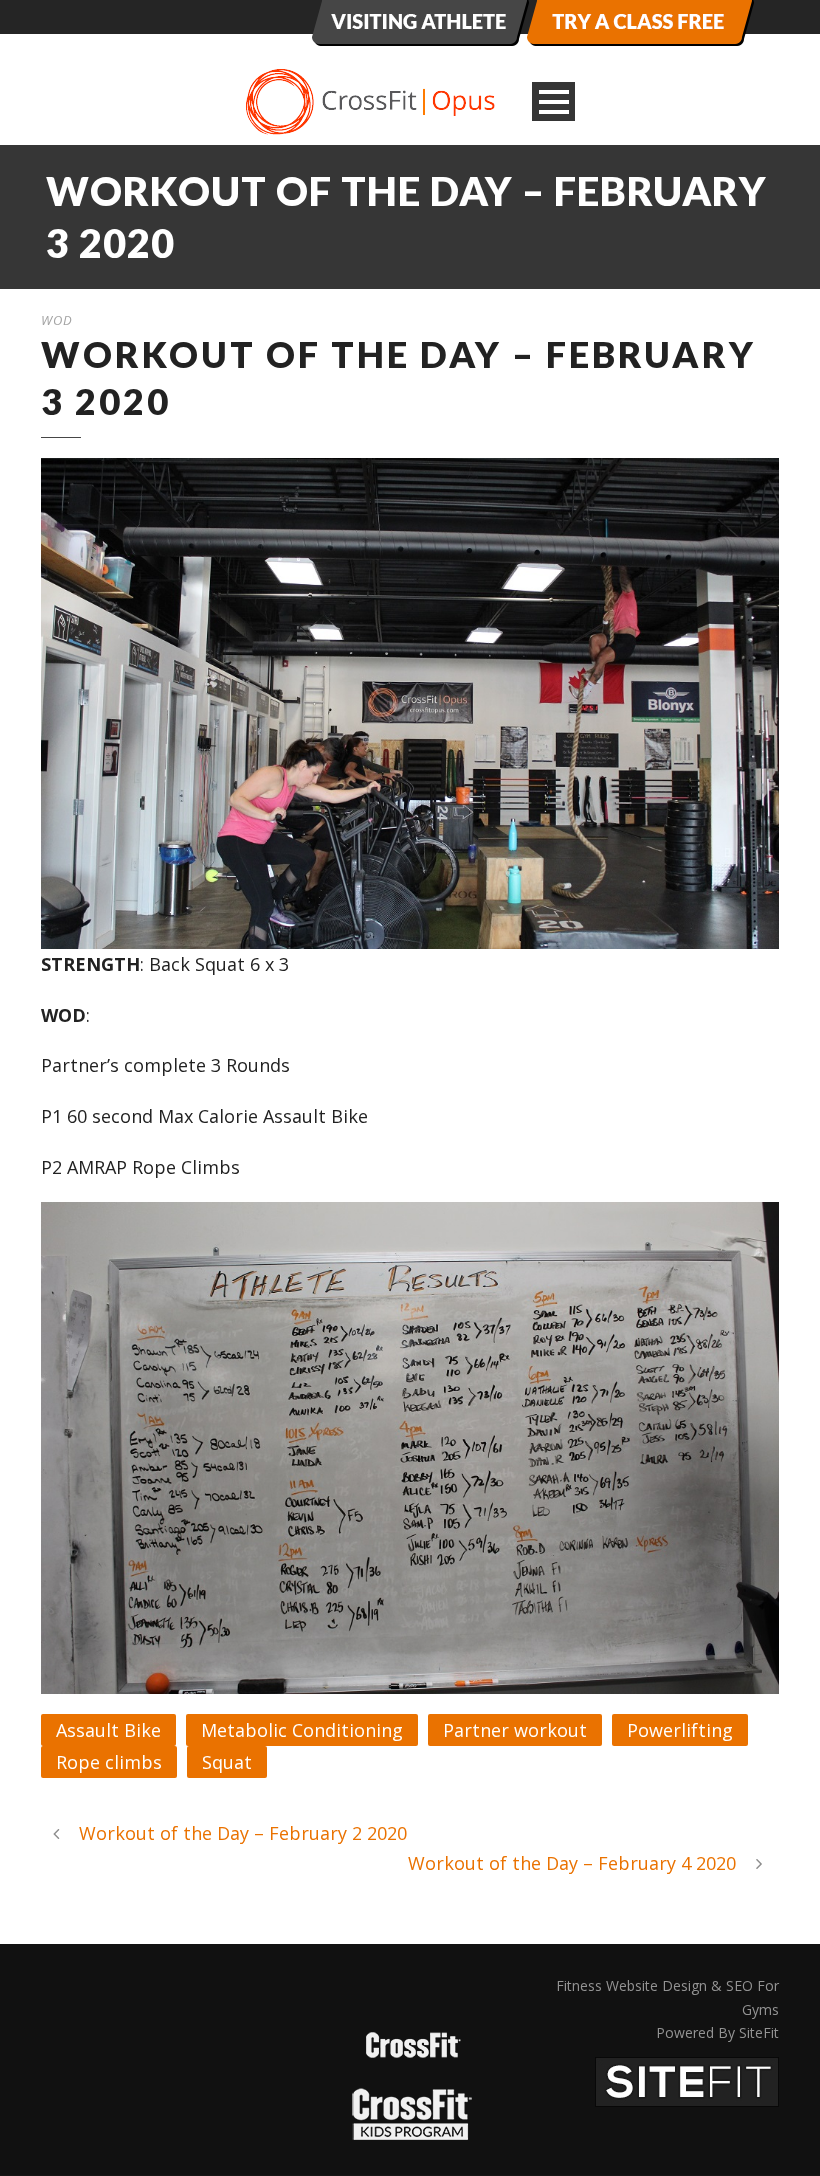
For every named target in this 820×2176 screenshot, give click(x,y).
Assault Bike (108, 1730)
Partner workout (515, 1730)
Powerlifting (680, 1730)
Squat (227, 1762)
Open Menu (553, 101)
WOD (57, 320)
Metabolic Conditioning (302, 1730)
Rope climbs (109, 1762)
